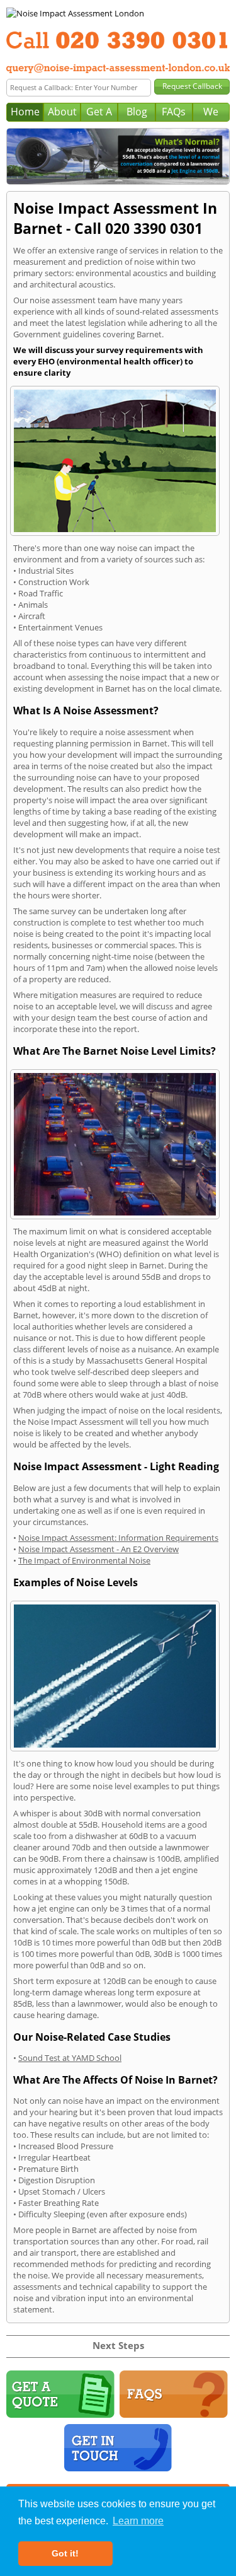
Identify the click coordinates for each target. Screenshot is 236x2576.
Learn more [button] (138, 2521)
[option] (118, 156)
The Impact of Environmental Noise (84, 1560)
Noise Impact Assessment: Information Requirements (118, 1538)
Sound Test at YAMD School (70, 2058)
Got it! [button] (65, 2553)
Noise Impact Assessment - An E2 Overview (98, 1549)
